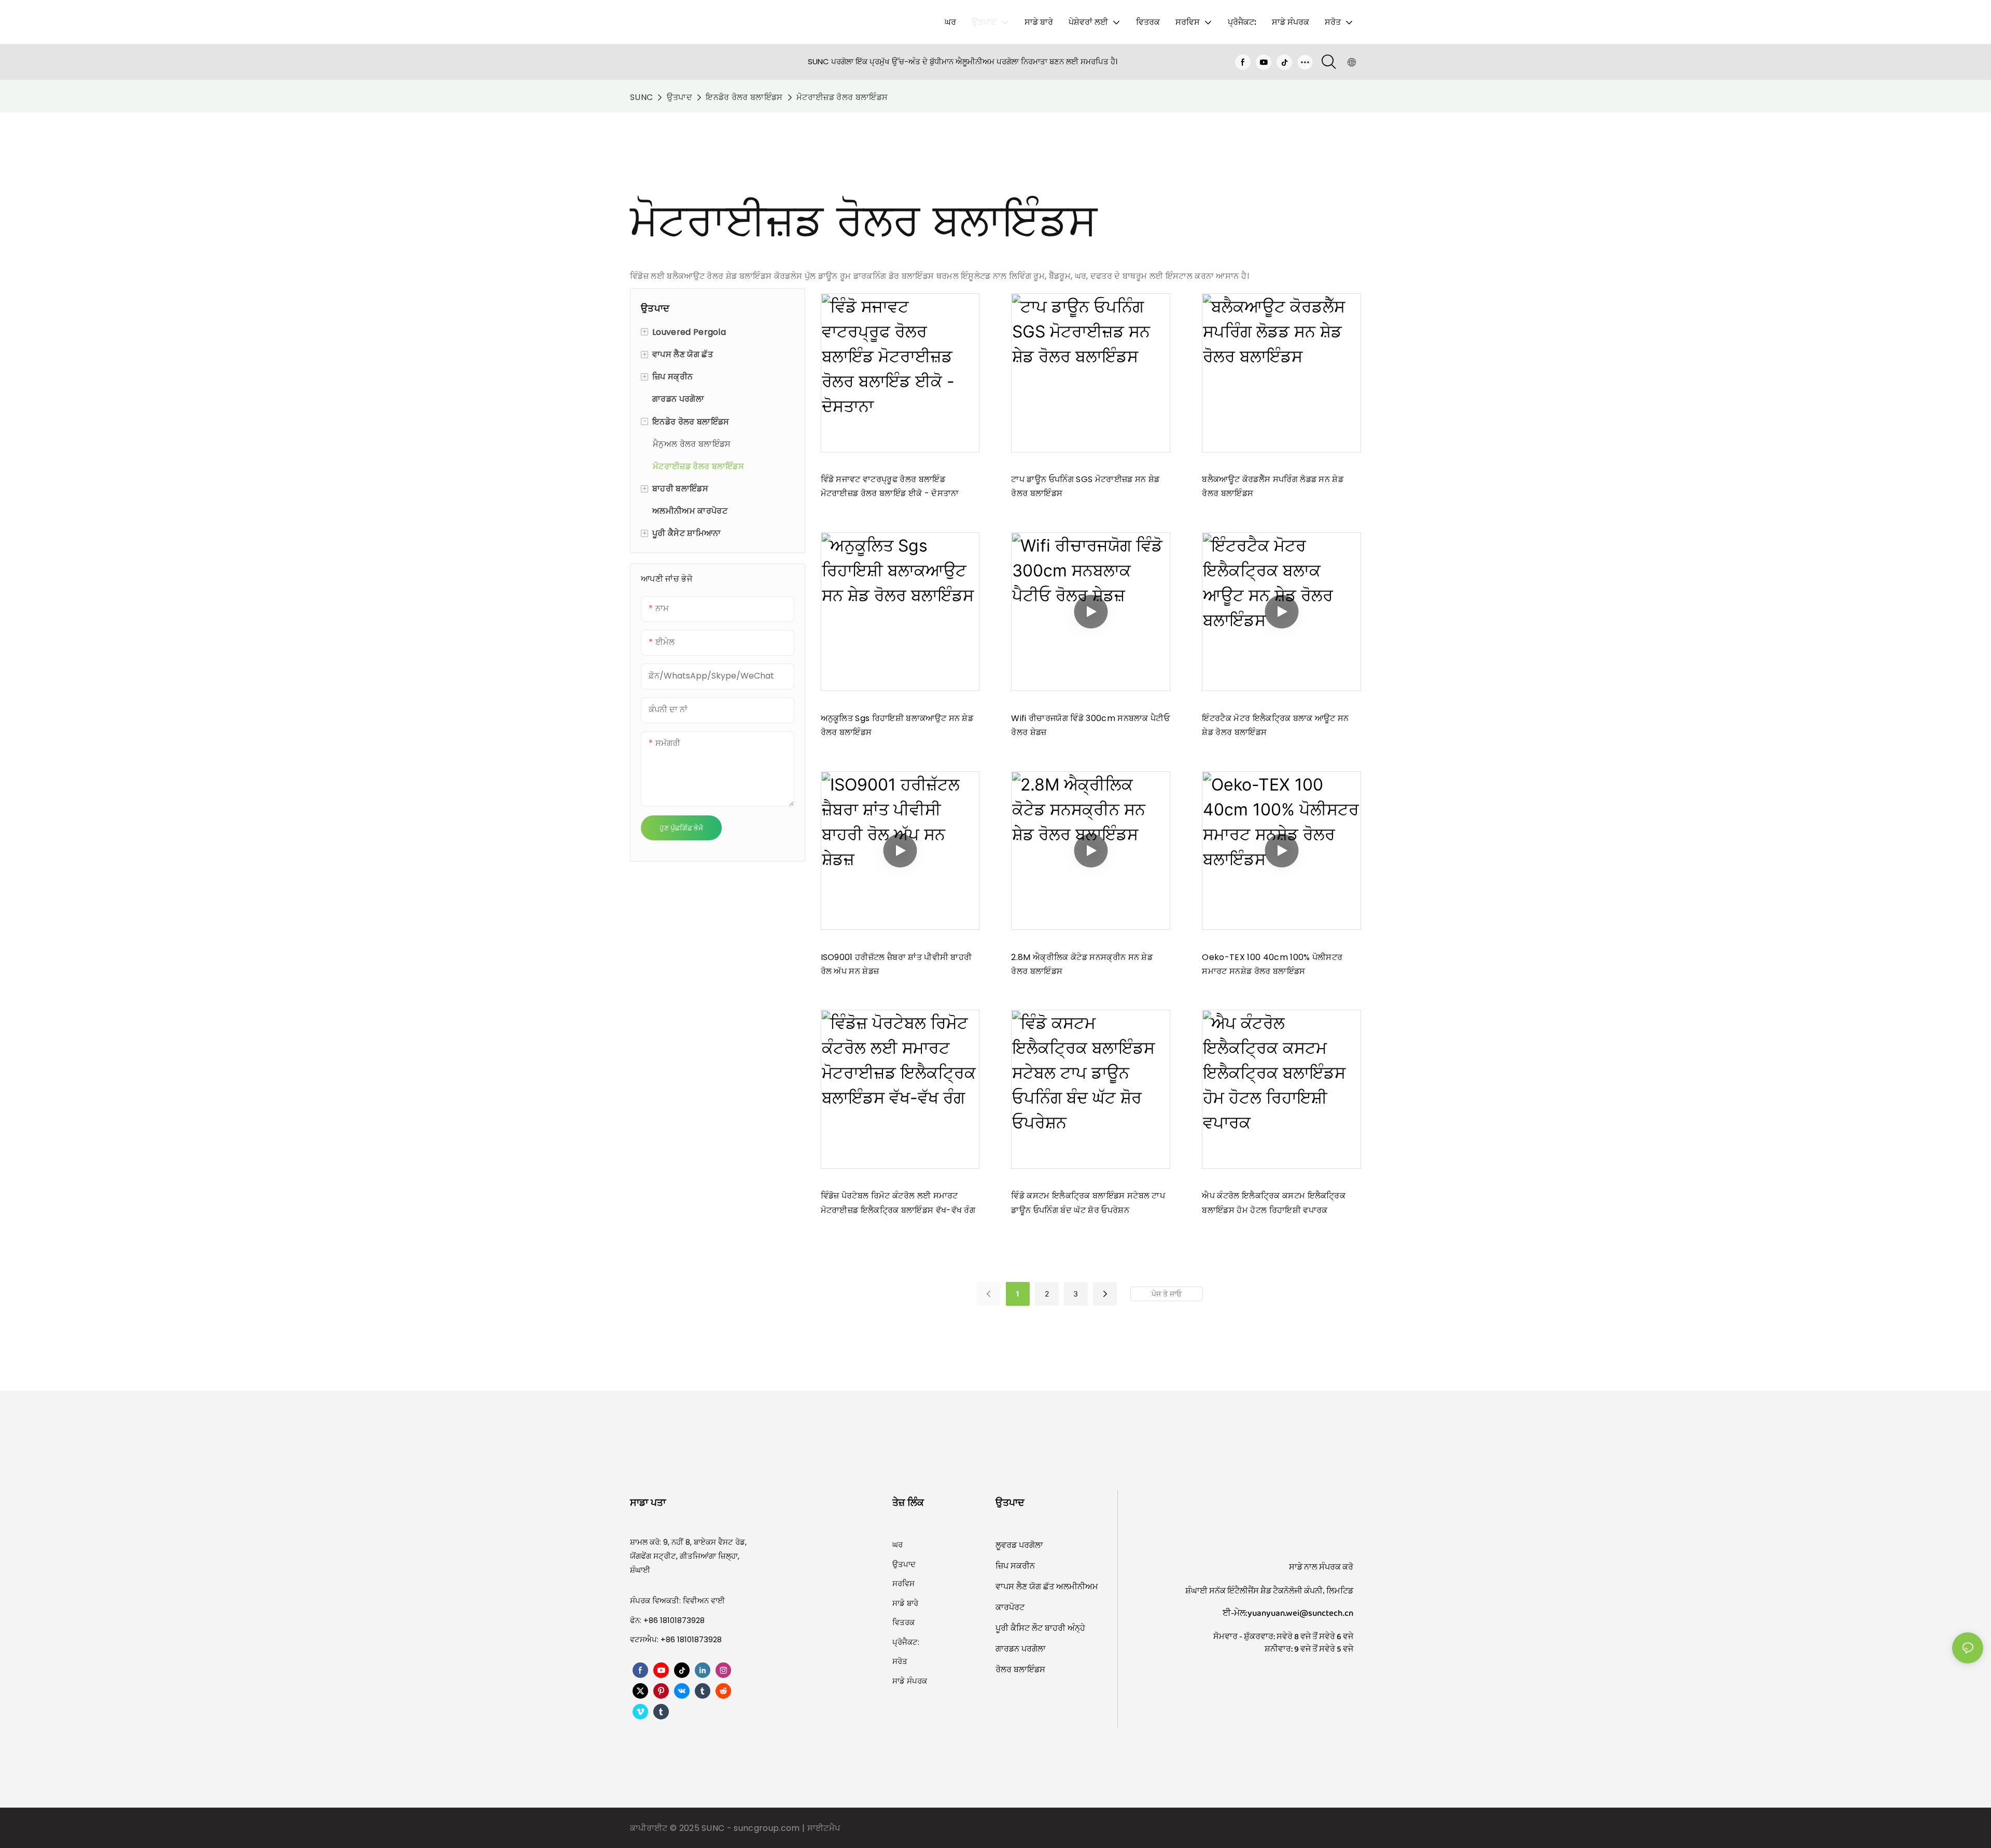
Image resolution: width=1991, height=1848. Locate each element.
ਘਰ (898, 1544)
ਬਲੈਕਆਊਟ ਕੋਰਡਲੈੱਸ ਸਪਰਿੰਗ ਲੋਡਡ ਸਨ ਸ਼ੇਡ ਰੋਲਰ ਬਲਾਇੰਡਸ (1273, 486)
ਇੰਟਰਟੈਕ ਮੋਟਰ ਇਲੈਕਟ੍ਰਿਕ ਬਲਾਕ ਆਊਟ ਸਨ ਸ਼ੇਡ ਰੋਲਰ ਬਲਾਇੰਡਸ (1275, 725)
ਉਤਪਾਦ (679, 97)
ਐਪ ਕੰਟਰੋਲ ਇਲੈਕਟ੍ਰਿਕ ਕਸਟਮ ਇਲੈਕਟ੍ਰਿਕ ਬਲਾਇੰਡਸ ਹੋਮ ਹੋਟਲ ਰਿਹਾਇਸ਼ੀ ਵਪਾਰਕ (1274, 1203)
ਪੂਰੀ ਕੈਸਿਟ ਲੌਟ (1020, 1628)
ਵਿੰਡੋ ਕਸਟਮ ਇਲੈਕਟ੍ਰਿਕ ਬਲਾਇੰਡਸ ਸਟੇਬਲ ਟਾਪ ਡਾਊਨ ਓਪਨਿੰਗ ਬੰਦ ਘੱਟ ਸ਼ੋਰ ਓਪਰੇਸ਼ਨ (1088, 1203)
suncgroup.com (768, 1828)
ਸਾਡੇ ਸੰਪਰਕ (910, 1681)
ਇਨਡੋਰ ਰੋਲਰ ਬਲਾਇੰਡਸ (744, 97)
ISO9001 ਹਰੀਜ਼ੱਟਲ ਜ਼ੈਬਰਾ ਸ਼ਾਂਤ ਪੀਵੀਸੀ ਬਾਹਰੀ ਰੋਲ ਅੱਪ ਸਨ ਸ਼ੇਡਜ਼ (896, 964)
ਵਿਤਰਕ (903, 1622)
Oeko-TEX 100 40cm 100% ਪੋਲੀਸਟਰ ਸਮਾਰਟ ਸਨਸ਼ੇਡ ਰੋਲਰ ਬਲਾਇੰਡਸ (1272, 964)
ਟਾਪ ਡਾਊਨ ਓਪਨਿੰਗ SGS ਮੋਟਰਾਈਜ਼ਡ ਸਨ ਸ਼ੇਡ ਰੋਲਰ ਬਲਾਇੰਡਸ (1085, 486)
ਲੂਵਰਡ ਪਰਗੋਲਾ (1019, 1545)
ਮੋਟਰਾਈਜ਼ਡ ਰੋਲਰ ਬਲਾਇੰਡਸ (842, 97)
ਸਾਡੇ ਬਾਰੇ (905, 1603)
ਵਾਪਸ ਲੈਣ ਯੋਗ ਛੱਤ (1026, 1586)
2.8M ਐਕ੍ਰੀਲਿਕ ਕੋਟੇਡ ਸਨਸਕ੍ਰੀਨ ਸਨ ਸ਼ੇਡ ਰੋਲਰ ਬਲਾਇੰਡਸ (1082, 964)
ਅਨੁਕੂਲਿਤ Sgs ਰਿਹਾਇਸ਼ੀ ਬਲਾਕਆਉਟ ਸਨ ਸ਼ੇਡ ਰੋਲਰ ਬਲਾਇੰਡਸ (897, 725)
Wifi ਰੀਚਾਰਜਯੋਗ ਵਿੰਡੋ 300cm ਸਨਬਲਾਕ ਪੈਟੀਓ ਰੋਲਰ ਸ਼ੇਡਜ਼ (1090, 725)
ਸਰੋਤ (900, 1661)
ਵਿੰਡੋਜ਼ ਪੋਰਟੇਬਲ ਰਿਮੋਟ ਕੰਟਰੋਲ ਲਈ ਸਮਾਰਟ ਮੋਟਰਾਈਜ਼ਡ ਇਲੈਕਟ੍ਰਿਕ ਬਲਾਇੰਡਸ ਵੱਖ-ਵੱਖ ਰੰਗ (898, 1203)
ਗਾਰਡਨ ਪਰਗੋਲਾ (1021, 1649)
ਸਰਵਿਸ (903, 1583)
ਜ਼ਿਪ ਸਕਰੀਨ (1015, 1566)
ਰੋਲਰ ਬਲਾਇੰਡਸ (1020, 1669)
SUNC (641, 97)
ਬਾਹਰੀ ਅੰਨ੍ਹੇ (1065, 1628)
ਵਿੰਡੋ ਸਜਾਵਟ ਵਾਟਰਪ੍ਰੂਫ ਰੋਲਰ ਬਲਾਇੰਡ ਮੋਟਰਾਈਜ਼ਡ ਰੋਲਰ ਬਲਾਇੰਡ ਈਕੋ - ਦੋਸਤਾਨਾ (890, 486)
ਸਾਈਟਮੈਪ (824, 1828)
